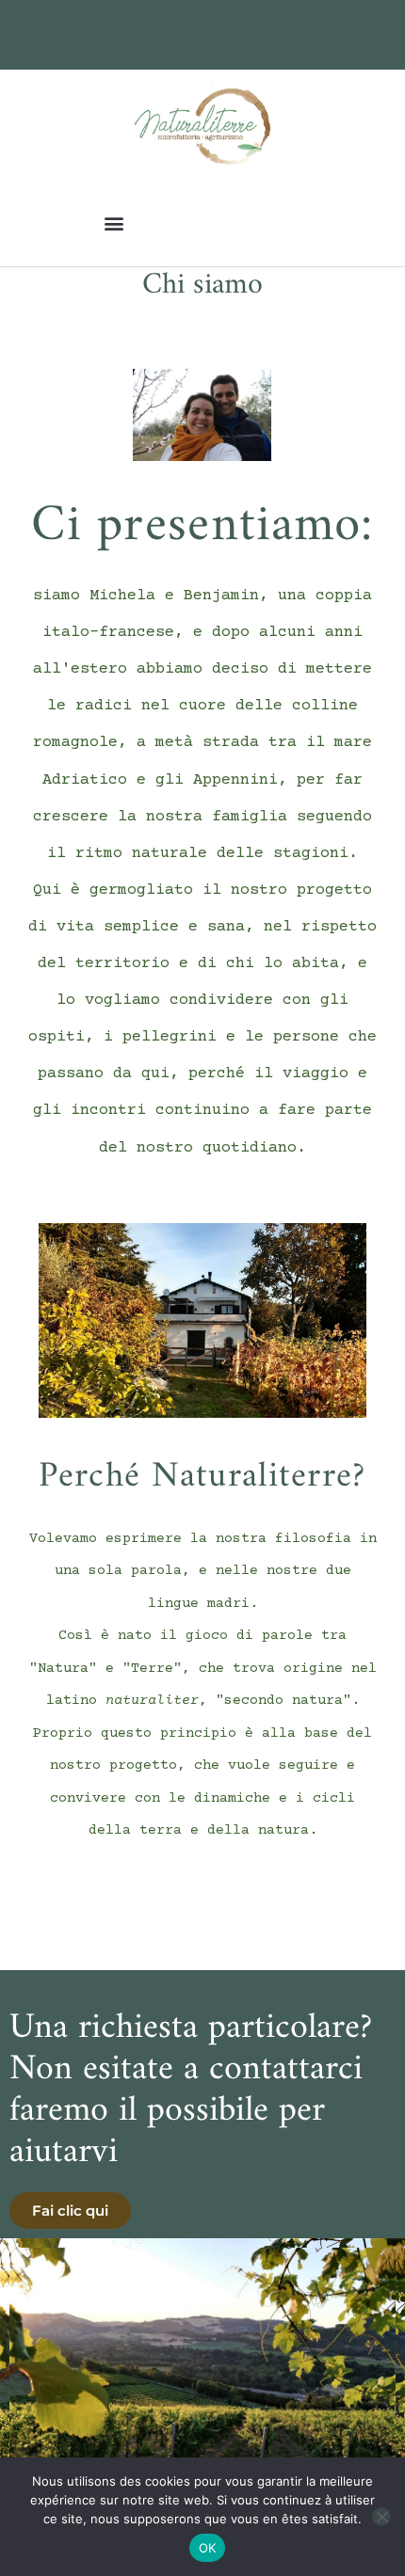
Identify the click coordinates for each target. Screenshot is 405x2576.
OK (208, 2548)
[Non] (381, 2517)
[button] (113, 223)
